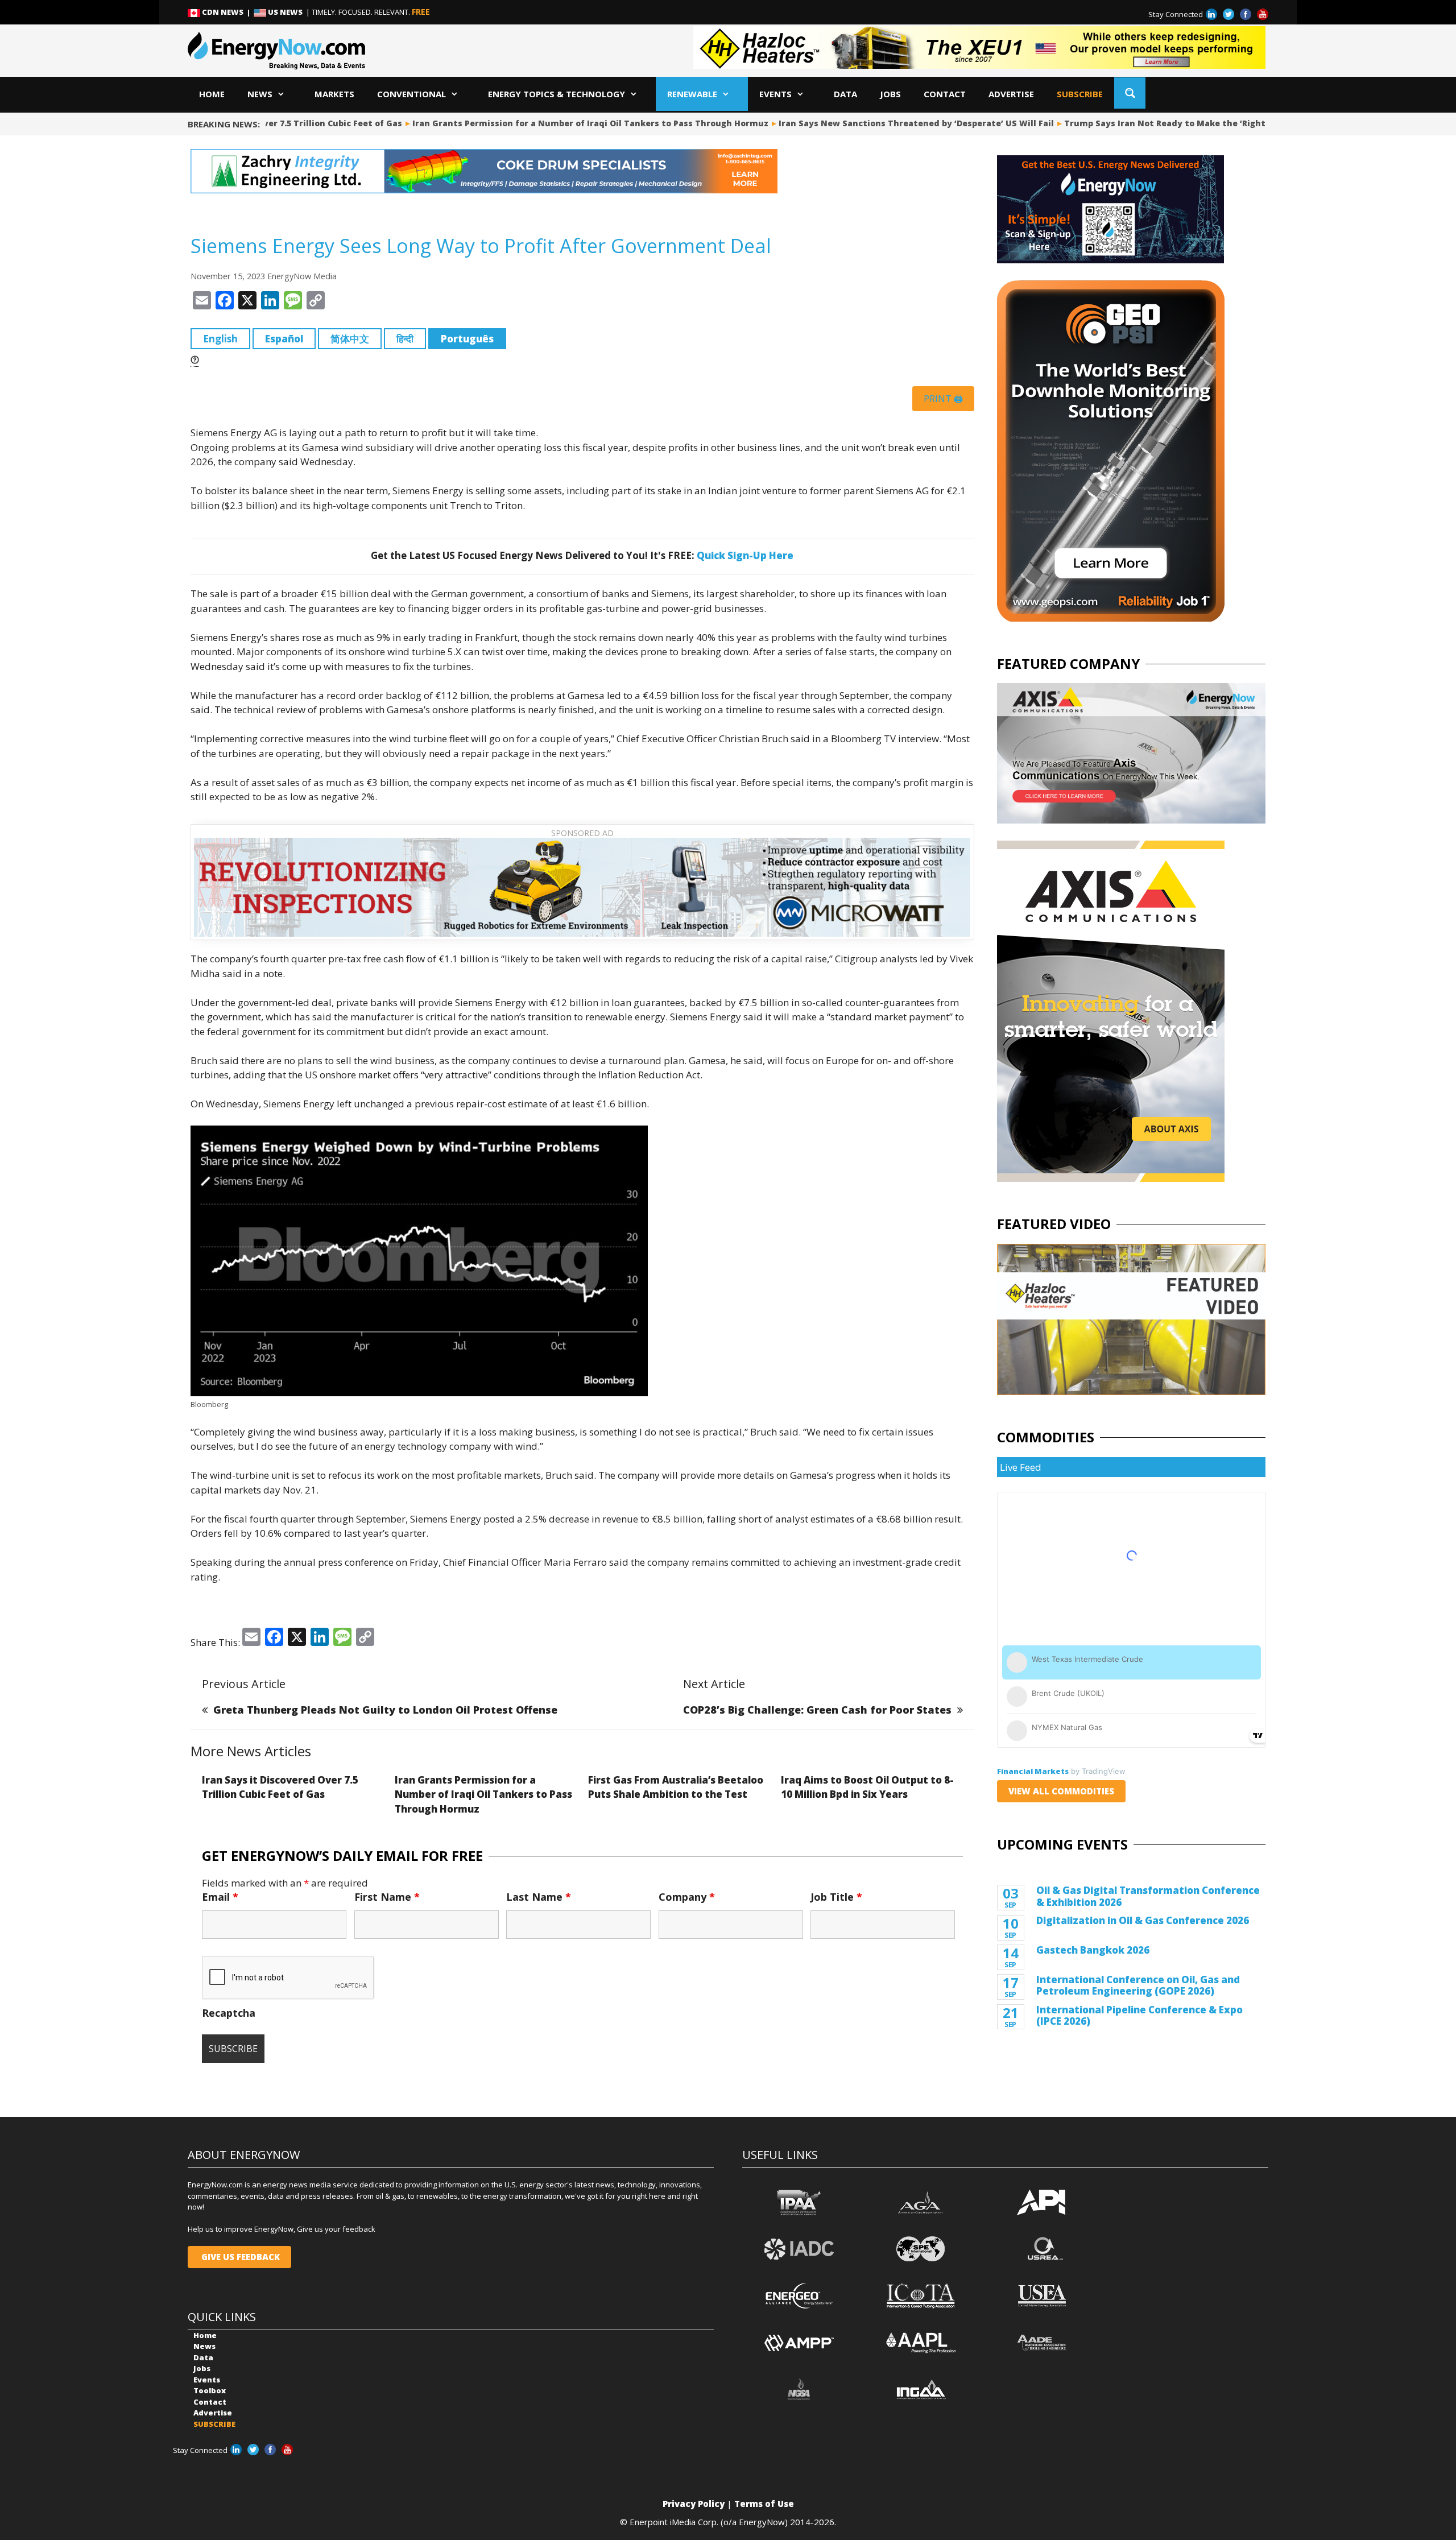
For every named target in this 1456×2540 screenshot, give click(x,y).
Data (845, 94)
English (220, 339)
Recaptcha (229, 2013)
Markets (334, 94)
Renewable (692, 94)
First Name (387, 1897)
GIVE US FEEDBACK (239, 2257)
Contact (945, 94)
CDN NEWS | (227, 12)
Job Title (836, 1897)
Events (775, 94)
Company (687, 1897)
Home (212, 94)
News (260, 94)
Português (467, 339)
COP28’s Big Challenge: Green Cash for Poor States (817, 1710)
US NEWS (285, 12)
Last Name (539, 1897)
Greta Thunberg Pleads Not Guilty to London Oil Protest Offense (385, 1710)
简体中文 (350, 339)
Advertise (1011, 94)
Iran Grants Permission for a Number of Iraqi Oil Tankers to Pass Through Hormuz (551, 123)
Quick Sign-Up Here (745, 555)
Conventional (411, 94)
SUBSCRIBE (1080, 94)
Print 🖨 (943, 399)
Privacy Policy (694, 2504)
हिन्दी (405, 339)
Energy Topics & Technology (557, 94)
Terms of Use (764, 2504)
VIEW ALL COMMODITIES (1061, 1791)
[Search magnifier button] (1130, 93)
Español (284, 339)
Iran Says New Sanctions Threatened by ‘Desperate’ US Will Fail (877, 123)
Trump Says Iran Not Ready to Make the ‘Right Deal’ (1137, 123)
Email (220, 1897)
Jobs (890, 94)
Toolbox (210, 2390)
